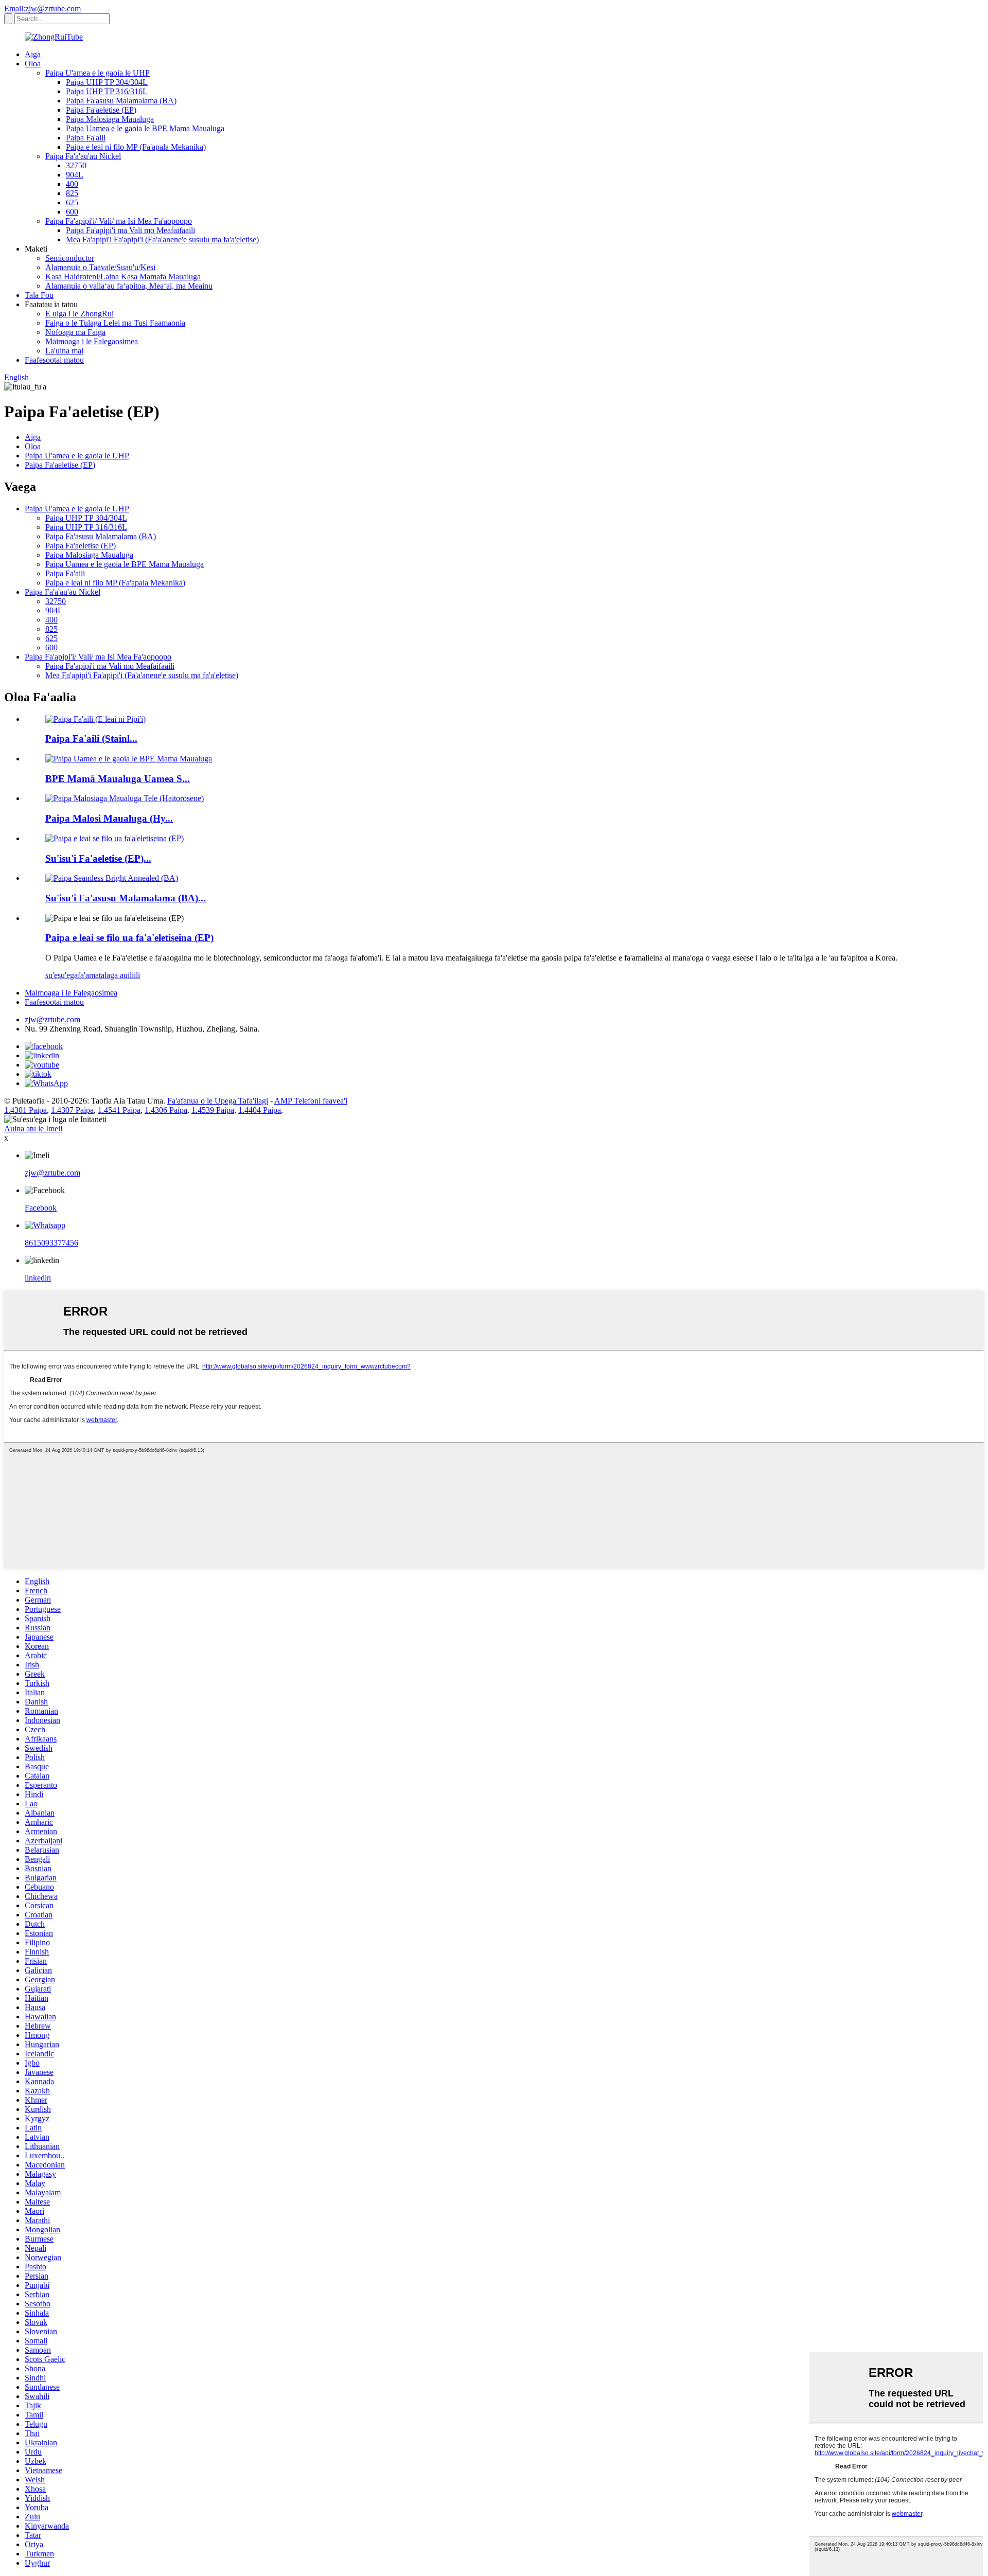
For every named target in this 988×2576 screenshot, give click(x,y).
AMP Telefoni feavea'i (311, 1101)
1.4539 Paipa (213, 1110)
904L (75, 175)
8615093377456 (51, 1243)
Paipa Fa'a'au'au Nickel (83, 156)
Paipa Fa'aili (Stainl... (91, 739)
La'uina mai (64, 351)
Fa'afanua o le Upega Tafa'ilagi (218, 1101)
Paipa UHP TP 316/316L (107, 91)
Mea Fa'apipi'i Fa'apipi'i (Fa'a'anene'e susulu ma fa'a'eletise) (162, 239)
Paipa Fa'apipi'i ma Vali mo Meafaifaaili (130, 230)
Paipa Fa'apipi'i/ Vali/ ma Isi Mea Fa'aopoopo (119, 221)
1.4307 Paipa (72, 1110)
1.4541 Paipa (119, 1110)
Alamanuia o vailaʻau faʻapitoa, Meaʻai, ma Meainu (129, 286)
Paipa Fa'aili (86, 138)
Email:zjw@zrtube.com (42, 8)
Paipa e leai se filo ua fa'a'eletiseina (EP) (129, 938)
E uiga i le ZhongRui (80, 314)
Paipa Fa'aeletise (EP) (101, 110)
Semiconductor (70, 258)
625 (72, 202)
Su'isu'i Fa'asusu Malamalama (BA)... (126, 898)
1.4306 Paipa (166, 1110)
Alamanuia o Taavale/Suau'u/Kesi (100, 267)
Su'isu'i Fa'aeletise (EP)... (98, 858)
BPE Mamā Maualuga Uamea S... (118, 779)
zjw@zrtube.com (52, 1019)
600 (72, 212)
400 (72, 184)
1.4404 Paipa (260, 1110)
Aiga (33, 54)
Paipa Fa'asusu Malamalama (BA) (121, 101)
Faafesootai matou (54, 360)
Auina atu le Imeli (33, 1129)
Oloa (33, 64)
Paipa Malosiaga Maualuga (110, 119)
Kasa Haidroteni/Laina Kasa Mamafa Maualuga (123, 277)
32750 (76, 165)
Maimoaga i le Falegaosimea (92, 341)
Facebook (41, 1208)
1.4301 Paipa (25, 1110)
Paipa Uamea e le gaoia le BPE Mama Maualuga (145, 128)
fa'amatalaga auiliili (109, 975)
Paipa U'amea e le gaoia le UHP (98, 73)
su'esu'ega (61, 975)
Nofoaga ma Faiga (75, 332)
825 (72, 193)
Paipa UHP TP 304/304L (107, 82)
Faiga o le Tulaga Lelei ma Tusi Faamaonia (115, 323)
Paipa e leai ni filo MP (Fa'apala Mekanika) (136, 147)
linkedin (38, 1278)
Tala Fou (39, 295)
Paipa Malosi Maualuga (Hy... (109, 818)
